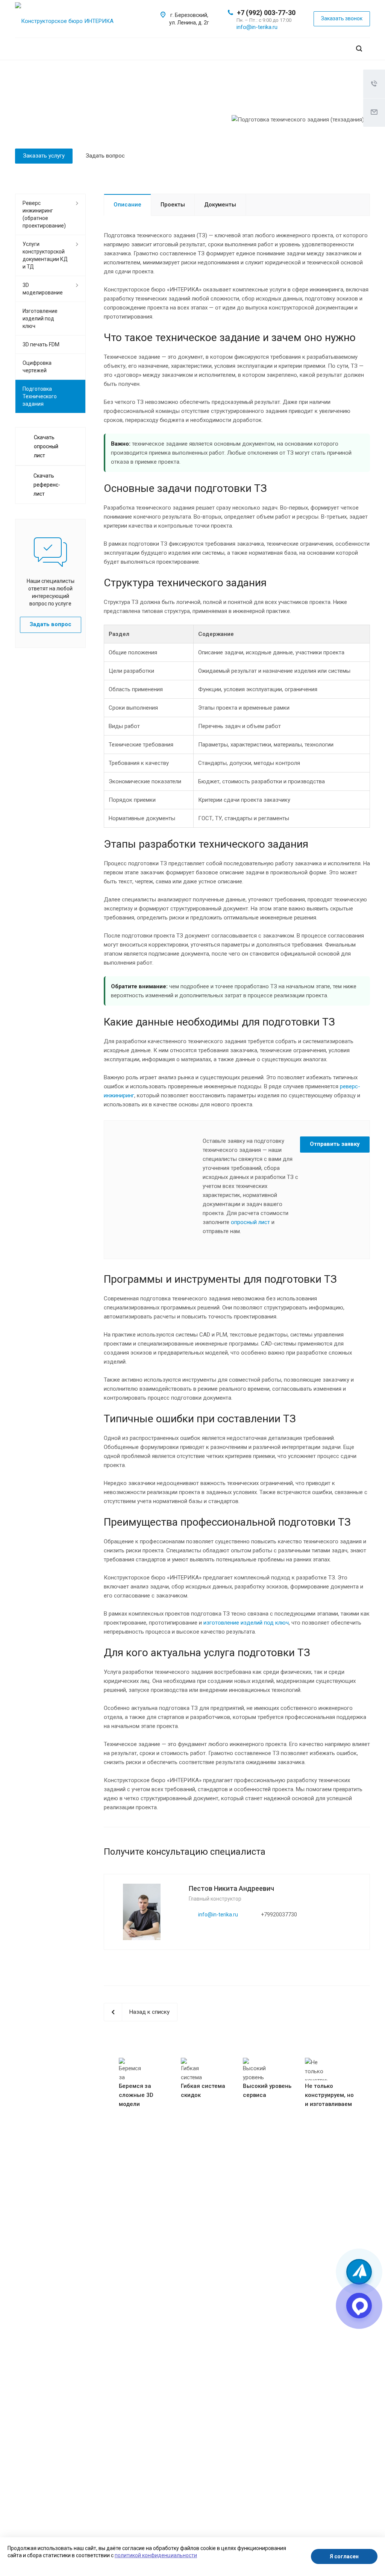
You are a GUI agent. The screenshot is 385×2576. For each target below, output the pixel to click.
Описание (127, 205)
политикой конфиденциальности (156, 2555)
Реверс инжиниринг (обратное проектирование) (44, 214)
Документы (220, 205)
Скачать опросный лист (46, 446)
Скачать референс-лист (47, 485)
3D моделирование (43, 289)
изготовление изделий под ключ (246, 1623)
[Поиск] (359, 49)
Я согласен (344, 2556)
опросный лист (250, 1222)
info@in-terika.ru (257, 27)
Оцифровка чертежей (37, 367)
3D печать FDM (41, 344)
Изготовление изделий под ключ (40, 319)
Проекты (173, 205)
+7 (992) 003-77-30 (266, 13)
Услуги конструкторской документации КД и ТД (45, 255)
